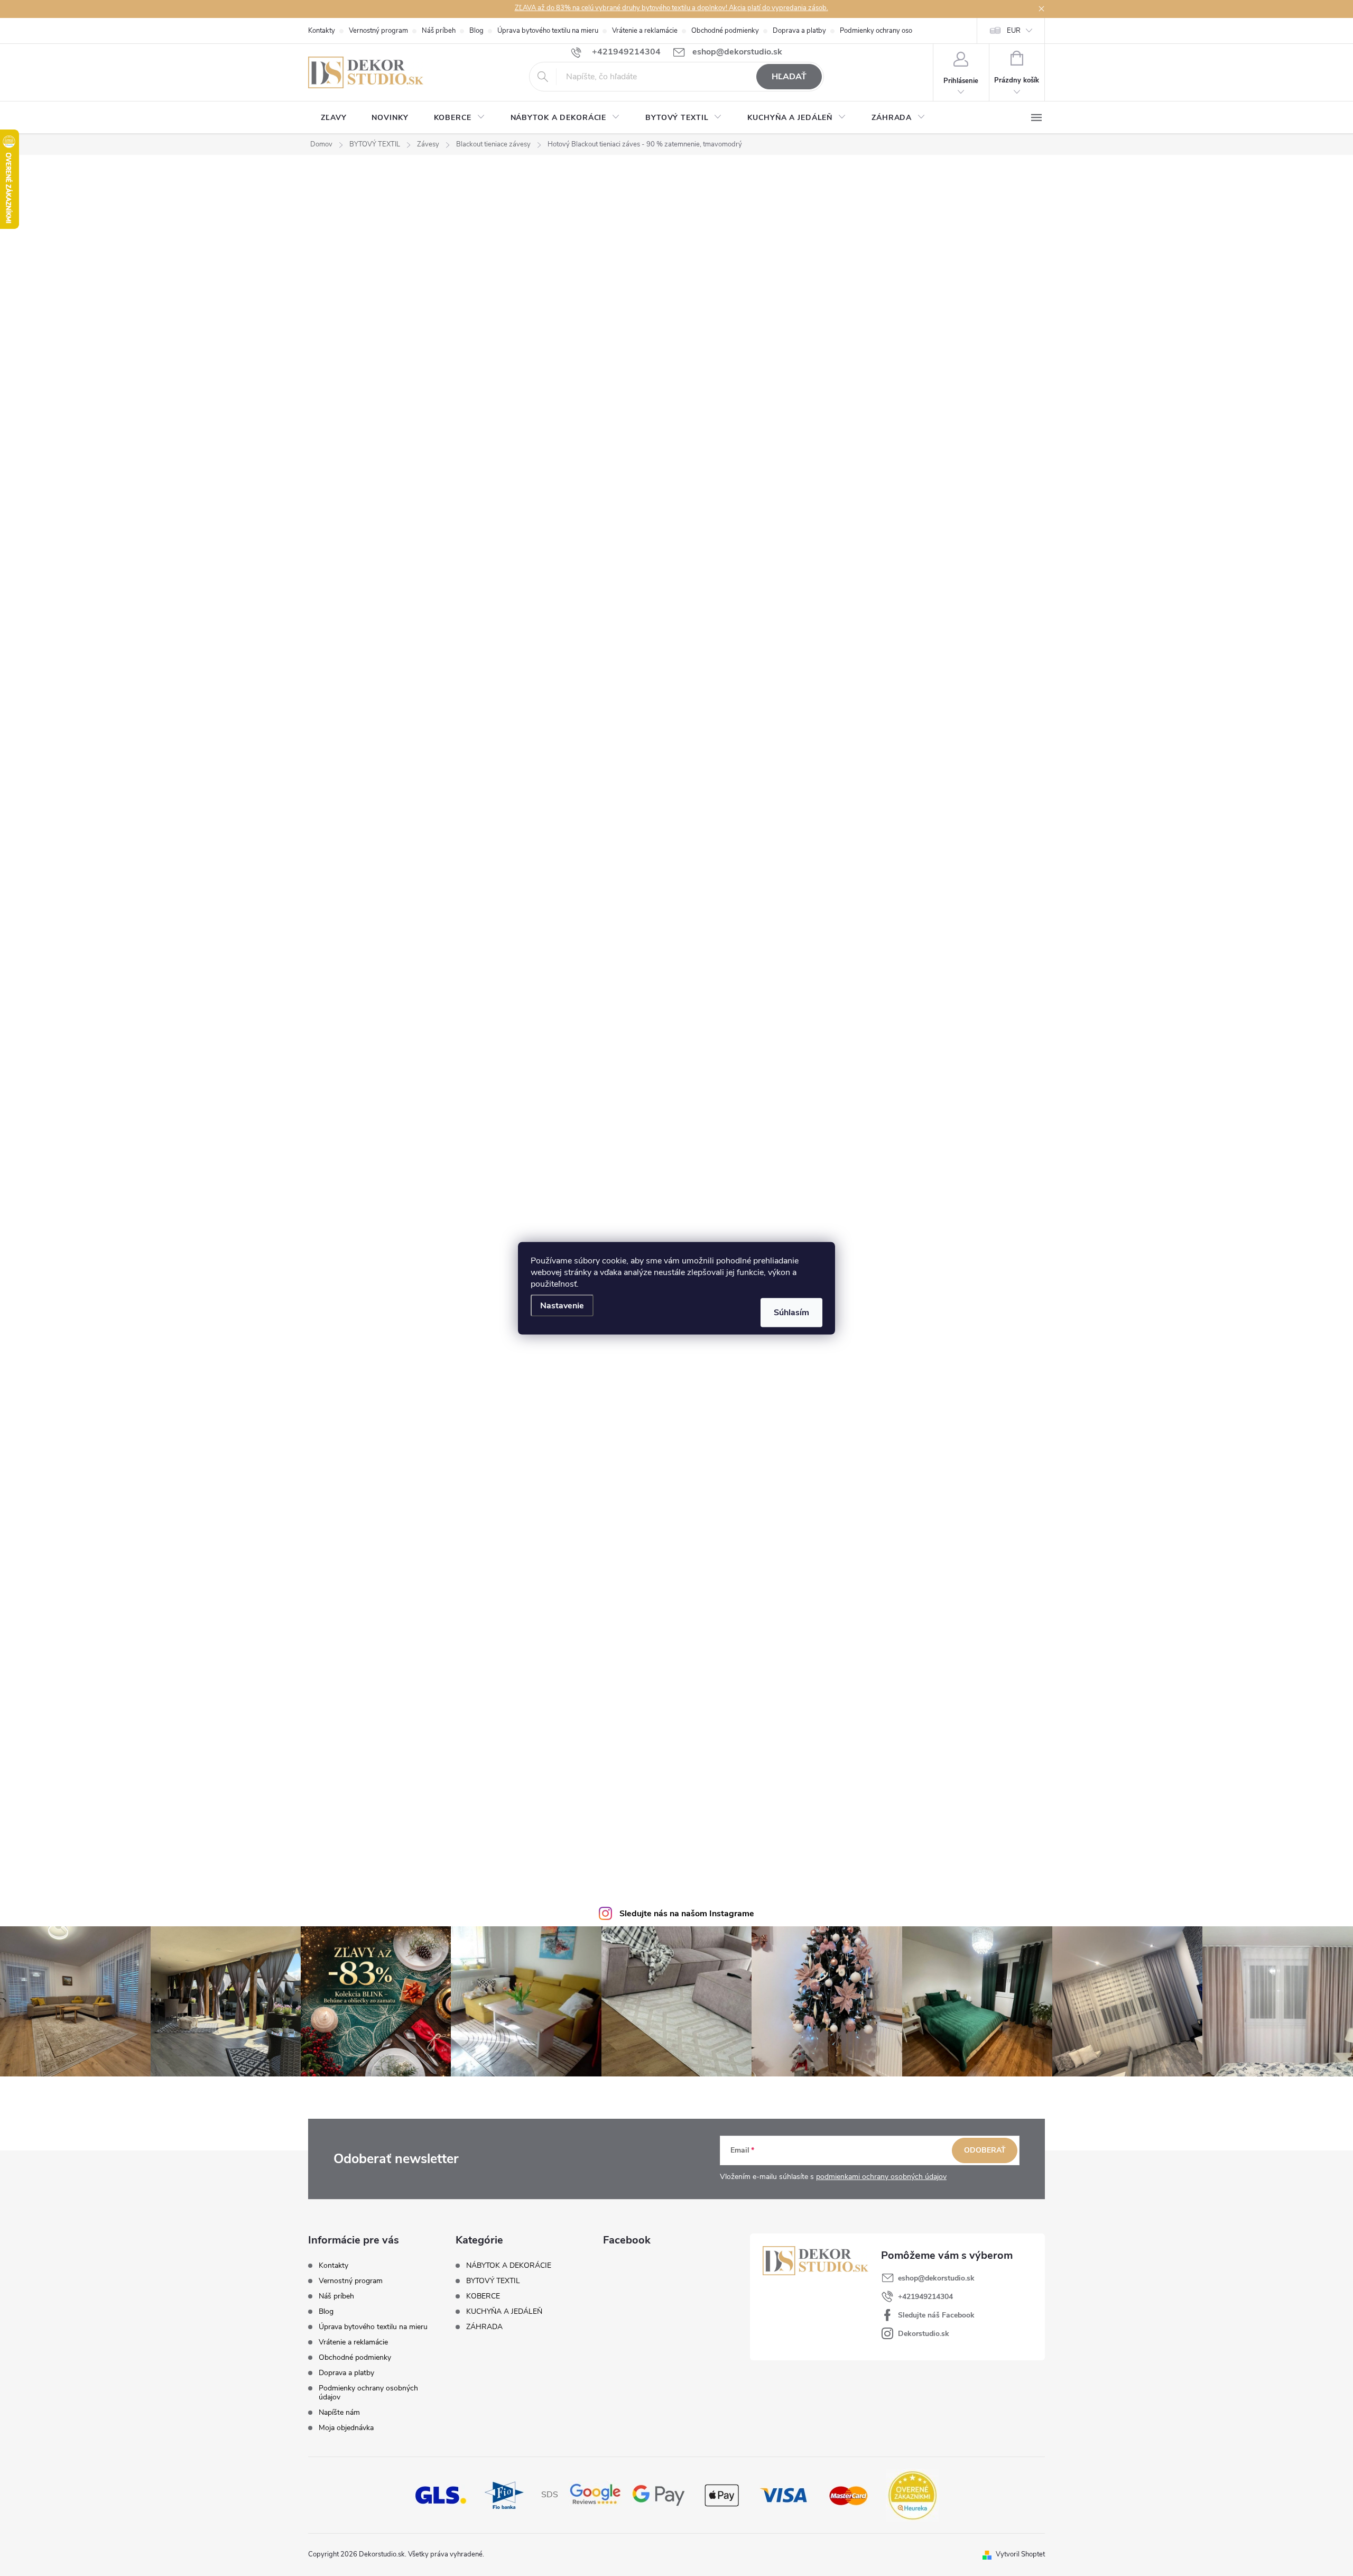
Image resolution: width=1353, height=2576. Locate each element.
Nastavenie (562, 1305)
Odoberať (985, 2150)
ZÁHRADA (484, 2327)
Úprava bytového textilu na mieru (548, 31)
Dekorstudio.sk (924, 2334)
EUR (1014, 31)
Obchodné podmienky (725, 31)
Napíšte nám (339, 2412)
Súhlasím (791, 1312)
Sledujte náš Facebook (936, 2315)
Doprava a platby (799, 31)
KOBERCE (483, 2296)
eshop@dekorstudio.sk (936, 2278)
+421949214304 (925, 2297)
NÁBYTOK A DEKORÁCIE (509, 2266)
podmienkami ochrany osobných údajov (881, 2177)
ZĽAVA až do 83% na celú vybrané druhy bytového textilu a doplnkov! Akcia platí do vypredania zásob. (671, 8)
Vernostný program (378, 31)
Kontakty (322, 31)
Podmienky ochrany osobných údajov (896, 31)
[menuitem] (333, 118)
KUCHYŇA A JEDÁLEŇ (504, 2312)
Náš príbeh (439, 31)
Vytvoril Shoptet (1020, 2554)
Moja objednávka (346, 2428)
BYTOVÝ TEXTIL (493, 2281)
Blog (476, 31)
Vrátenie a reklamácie (645, 31)
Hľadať (789, 77)
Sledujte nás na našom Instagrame (687, 1914)
